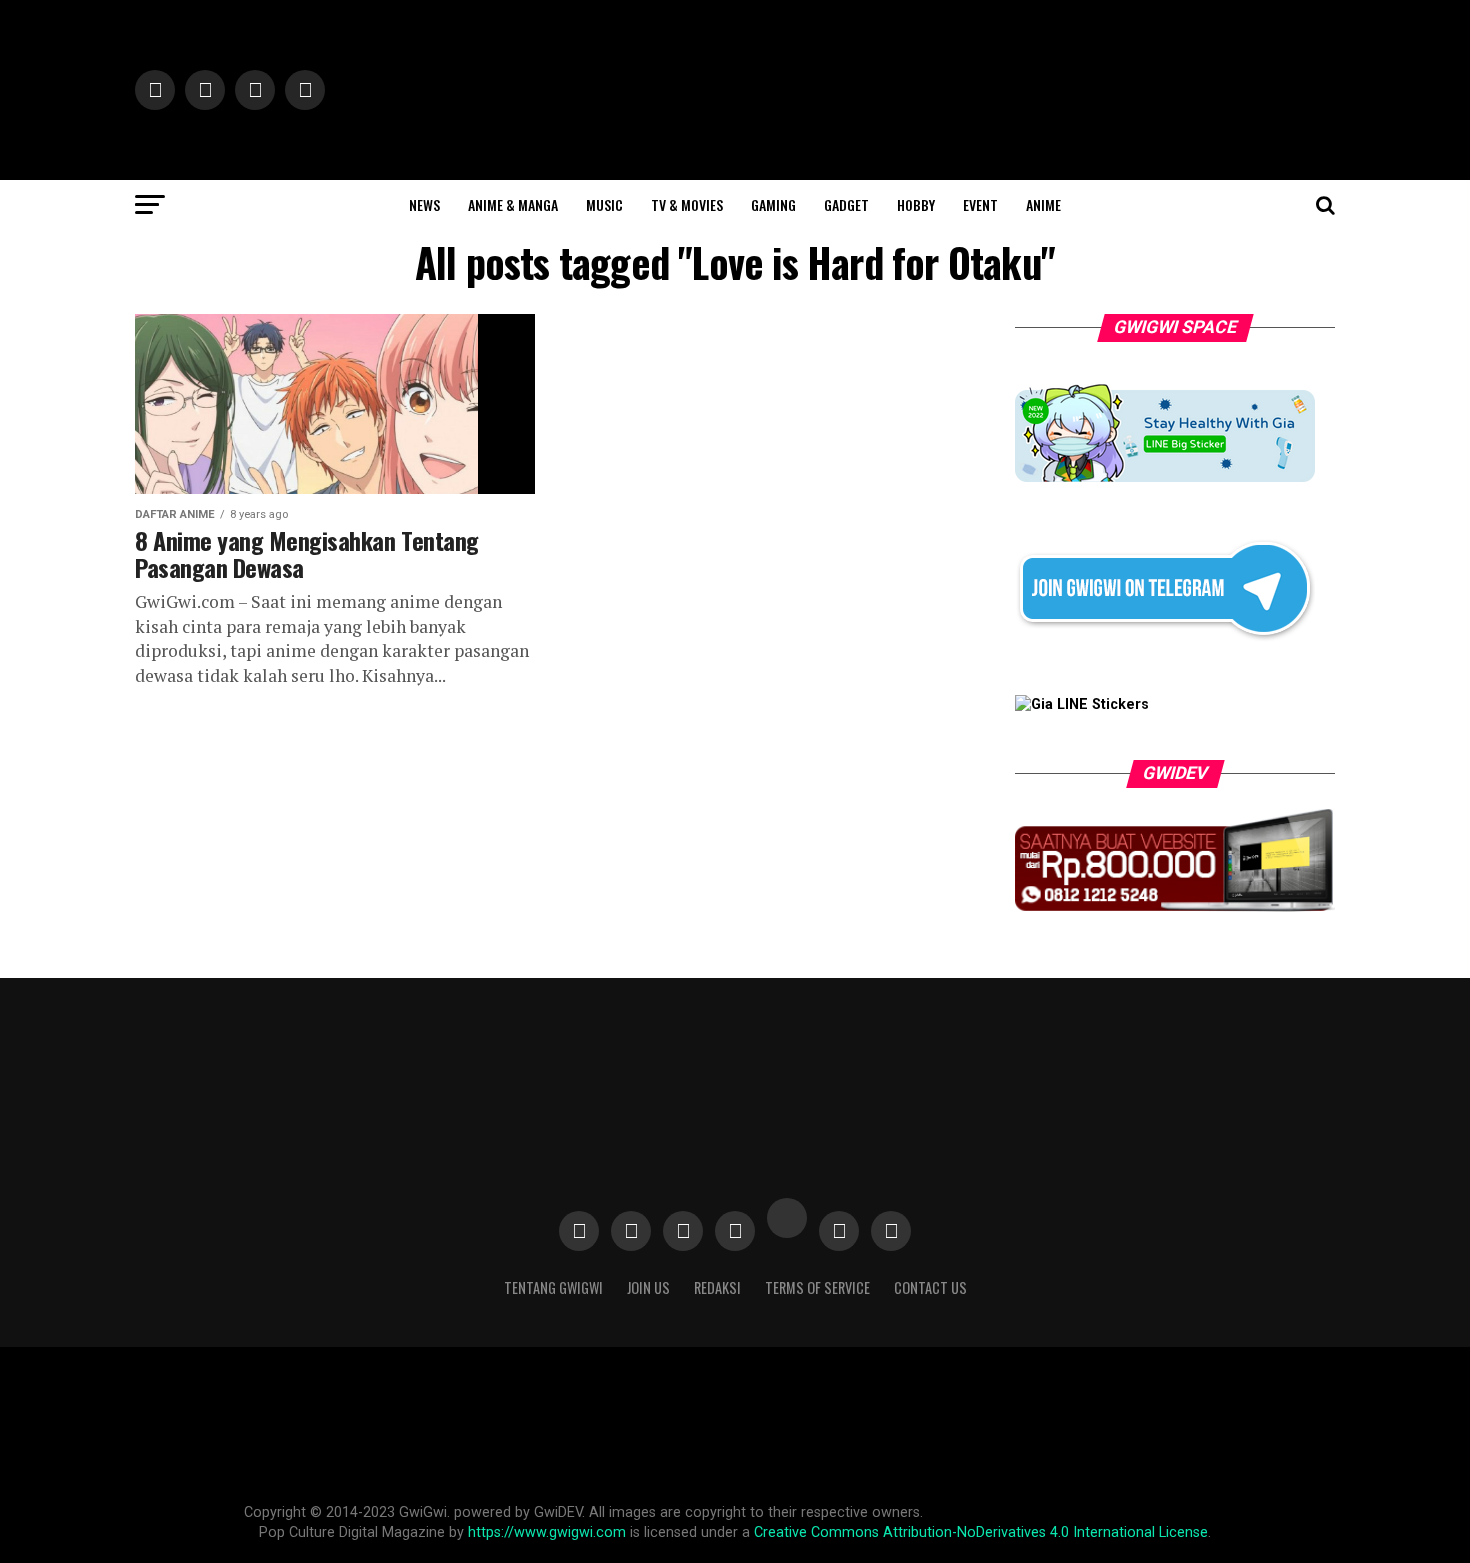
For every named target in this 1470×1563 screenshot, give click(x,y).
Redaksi (717, 1287)
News (424, 204)
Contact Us (930, 1287)
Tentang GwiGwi (553, 1287)
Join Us (648, 1287)
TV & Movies (687, 204)
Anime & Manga (513, 204)
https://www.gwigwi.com (547, 1532)
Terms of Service (817, 1287)
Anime (1043, 204)
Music (604, 204)
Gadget (846, 204)
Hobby (916, 204)
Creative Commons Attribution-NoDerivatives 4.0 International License (981, 1532)
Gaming (773, 204)
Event (980, 204)
